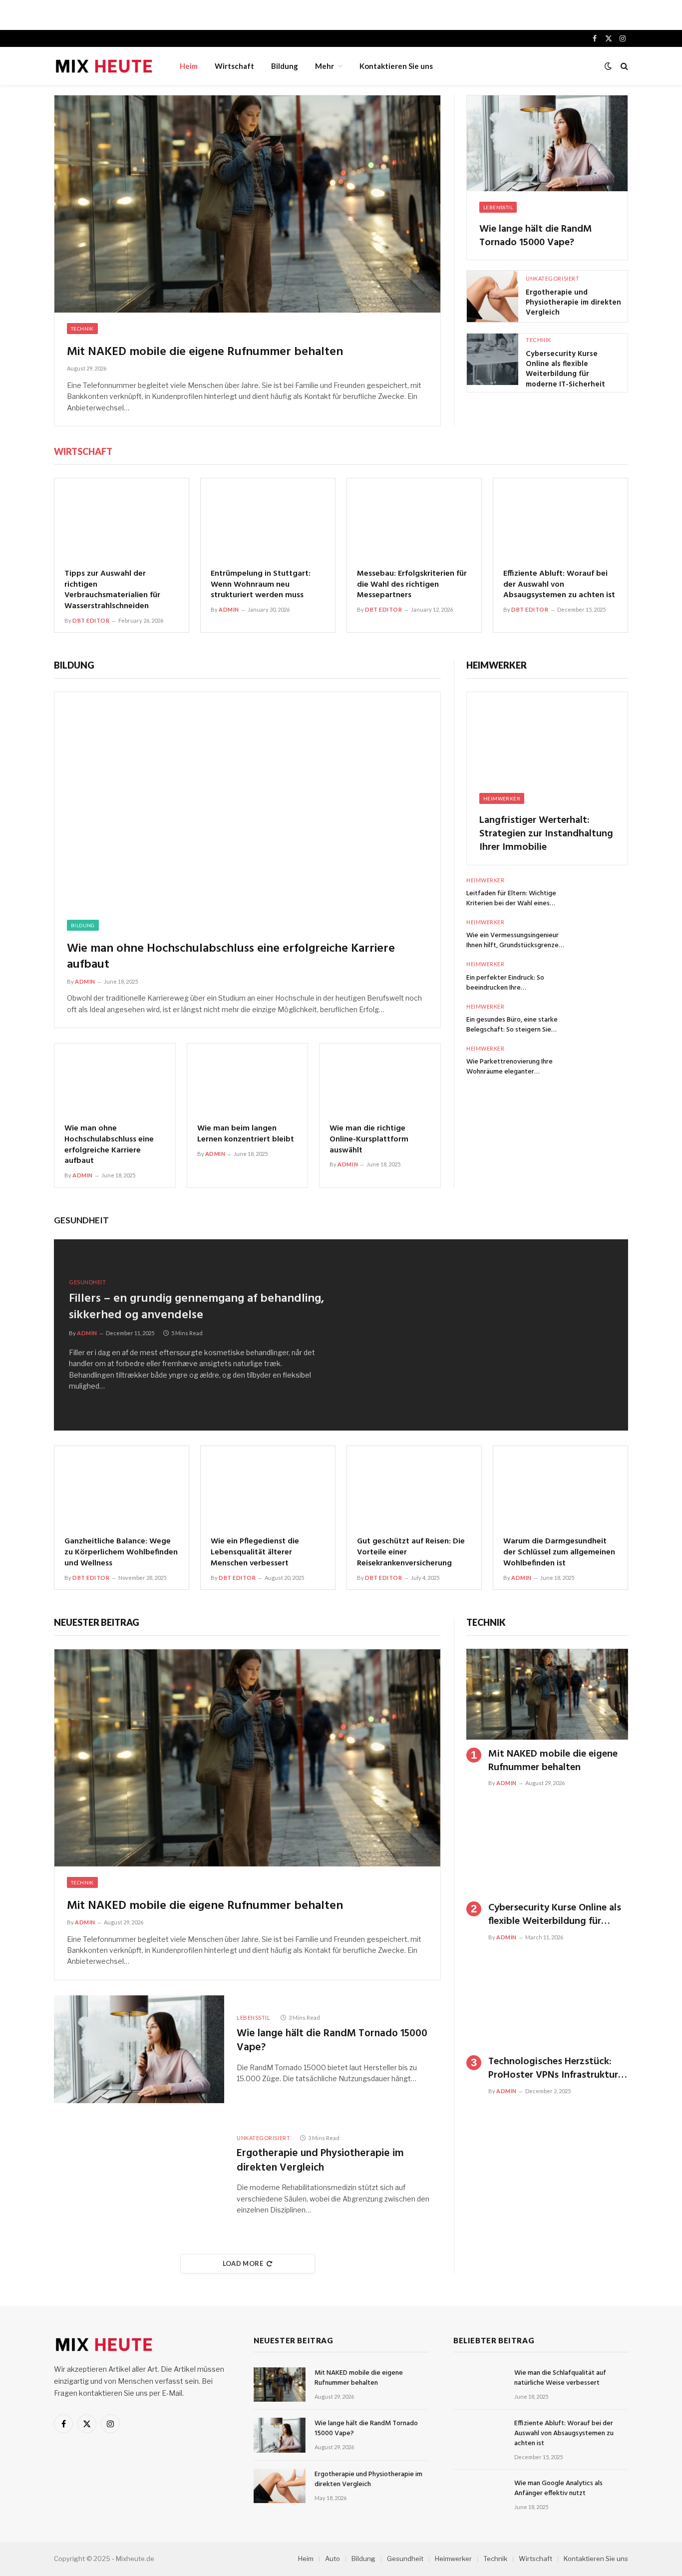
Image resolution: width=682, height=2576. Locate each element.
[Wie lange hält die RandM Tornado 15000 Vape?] (547, 143)
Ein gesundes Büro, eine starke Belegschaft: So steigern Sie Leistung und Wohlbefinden (512, 1025)
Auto (333, 2559)
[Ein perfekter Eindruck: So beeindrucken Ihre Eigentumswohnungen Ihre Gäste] (602, 976)
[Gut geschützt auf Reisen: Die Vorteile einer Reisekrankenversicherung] (414, 1486)
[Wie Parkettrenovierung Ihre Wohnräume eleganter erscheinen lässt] (602, 1061)
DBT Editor (91, 620)
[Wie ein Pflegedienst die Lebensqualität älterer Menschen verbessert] (268, 1486)
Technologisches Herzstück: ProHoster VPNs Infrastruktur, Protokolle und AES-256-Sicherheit (554, 2069)
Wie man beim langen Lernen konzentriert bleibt (246, 1134)
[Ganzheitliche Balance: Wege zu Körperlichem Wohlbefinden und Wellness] (122, 1486)
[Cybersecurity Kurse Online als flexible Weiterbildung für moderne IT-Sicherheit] (493, 359)
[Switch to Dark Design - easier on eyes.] (608, 66)
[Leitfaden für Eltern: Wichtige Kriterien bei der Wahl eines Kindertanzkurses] (602, 893)
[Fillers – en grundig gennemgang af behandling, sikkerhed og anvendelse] (485, 1335)
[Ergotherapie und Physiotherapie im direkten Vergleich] (493, 296)
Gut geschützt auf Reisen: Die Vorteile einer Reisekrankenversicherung (411, 1553)
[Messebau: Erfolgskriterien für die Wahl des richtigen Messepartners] (414, 518)
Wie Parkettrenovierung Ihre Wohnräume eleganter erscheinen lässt (510, 1067)
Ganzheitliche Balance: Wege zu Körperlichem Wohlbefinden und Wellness (121, 1553)
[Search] (623, 66)
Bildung (285, 66)
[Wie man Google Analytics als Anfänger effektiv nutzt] (479, 2495)
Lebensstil (498, 207)
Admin (229, 609)
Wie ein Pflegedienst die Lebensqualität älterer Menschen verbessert (255, 1553)
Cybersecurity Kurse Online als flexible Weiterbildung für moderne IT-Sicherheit (565, 369)
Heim (189, 66)
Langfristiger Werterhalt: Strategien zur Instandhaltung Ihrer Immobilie (546, 834)
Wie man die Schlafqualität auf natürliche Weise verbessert (560, 2378)
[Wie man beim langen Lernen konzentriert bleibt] (248, 1080)
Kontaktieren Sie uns (396, 66)
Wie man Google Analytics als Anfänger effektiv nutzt (558, 2489)
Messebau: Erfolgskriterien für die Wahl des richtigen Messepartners (412, 585)
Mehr (325, 66)
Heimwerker (497, 665)
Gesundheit (81, 1220)
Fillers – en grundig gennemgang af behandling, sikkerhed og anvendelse (196, 1307)
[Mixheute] (104, 66)
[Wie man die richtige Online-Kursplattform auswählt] (380, 1080)
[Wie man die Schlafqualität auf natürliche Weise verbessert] (479, 2385)
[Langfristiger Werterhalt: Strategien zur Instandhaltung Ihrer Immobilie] (547, 737)
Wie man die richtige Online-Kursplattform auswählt (369, 1140)
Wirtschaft (234, 66)
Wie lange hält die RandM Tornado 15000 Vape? (536, 236)
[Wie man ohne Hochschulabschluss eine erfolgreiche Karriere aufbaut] (247, 801)
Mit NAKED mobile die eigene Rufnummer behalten (205, 352)
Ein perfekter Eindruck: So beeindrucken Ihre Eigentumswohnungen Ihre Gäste (516, 983)
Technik (82, 329)
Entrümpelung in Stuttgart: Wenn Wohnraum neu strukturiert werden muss (261, 585)
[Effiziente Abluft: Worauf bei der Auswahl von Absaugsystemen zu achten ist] (560, 518)
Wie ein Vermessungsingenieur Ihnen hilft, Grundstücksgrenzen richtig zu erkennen (514, 941)
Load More (243, 2263)
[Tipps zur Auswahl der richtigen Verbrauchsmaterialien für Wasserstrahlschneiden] (122, 518)
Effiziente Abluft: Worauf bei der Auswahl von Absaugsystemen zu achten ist (559, 585)
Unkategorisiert (552, 278)
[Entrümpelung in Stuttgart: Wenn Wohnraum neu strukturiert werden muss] (268, 518)
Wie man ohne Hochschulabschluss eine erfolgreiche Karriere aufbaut (231, 957)
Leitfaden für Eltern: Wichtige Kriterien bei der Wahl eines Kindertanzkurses (511, 899)
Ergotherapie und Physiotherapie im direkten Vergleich (573, 303)
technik (486, 1622)
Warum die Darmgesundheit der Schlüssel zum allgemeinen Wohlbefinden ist (559, 1553)
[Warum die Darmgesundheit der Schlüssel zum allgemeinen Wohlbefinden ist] (560, 1486)
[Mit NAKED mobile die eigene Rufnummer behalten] (247, 204)
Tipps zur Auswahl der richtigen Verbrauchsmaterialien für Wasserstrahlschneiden (112, 590)
